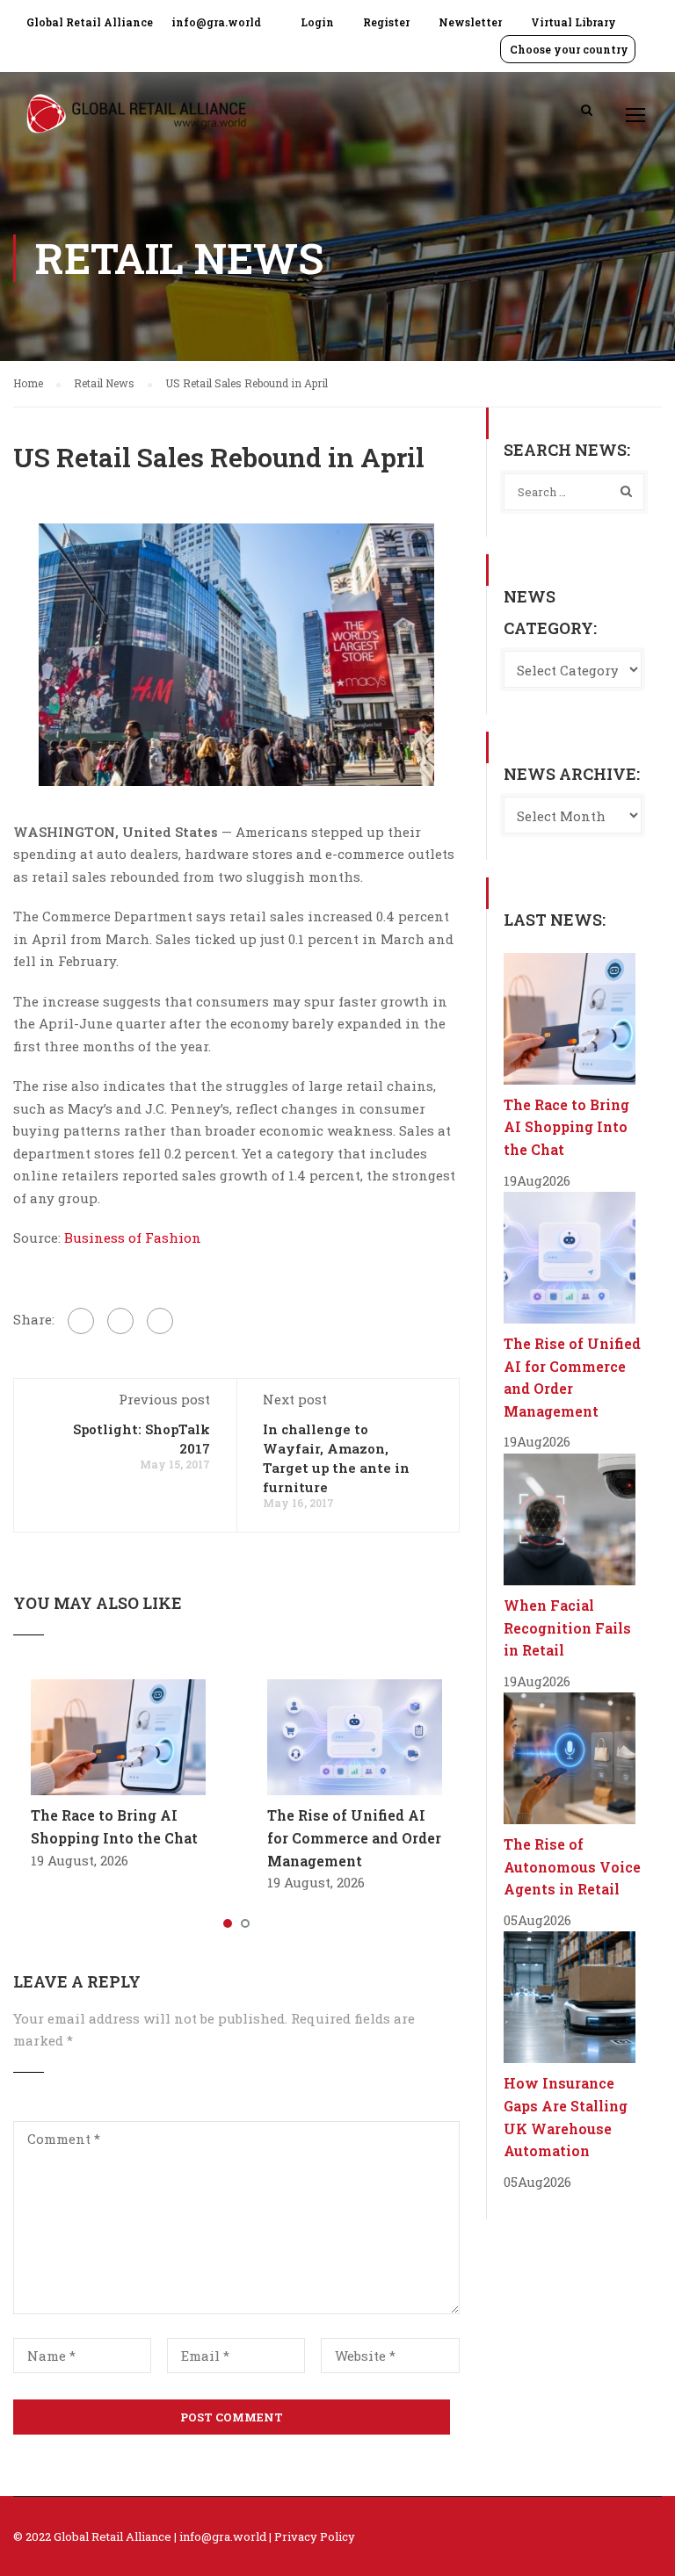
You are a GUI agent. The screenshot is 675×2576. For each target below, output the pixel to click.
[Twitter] (120, 1321)
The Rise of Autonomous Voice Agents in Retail (572, 1866)
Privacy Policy (315, 2536)
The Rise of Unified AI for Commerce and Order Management (354, 1837)
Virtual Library (573, 22)
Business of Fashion (133, 1237)
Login (317, 22)
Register (386, 22)
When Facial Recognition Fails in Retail (567, 1627)
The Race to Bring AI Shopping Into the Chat (566, 1127)
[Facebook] (81, 1321)
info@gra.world (216, 22)
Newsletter (470, 22)
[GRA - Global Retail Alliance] (136, 123)
